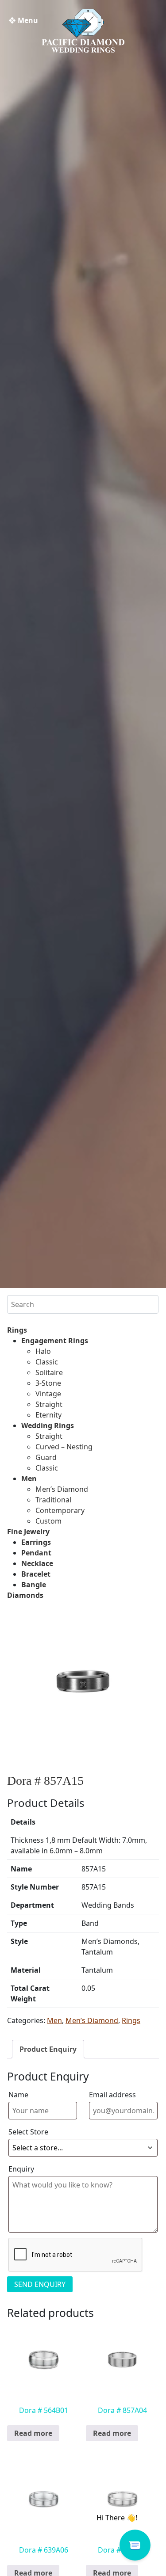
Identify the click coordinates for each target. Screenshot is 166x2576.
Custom (48, 1521)
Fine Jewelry (28, 1532)
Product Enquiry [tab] (48, 2049)
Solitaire (49, 1372)
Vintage (48, 1394)
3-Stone (48, 1383)
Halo (43, 1351)
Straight (49, 1404)
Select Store (28, 2132)
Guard (46, 1457)
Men (29, 1479)
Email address (112, 2095)
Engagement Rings (55, 1341)
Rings (17, 1330)
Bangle (34, 1585)
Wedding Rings (48, 1425)
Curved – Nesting (64, 1447)
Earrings (36, 1542)
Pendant (36, 1553)
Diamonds (25, 1595)
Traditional (53, 1500)
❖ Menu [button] (23, 20)
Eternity (48, 1415)
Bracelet (36, 1574)
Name (18, 2095)
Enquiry (21, 2169)
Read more (33, 2433)
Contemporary (60, 1510)
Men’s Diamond (62, 1489)
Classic (47, 1362)
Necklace (37, 1563)
